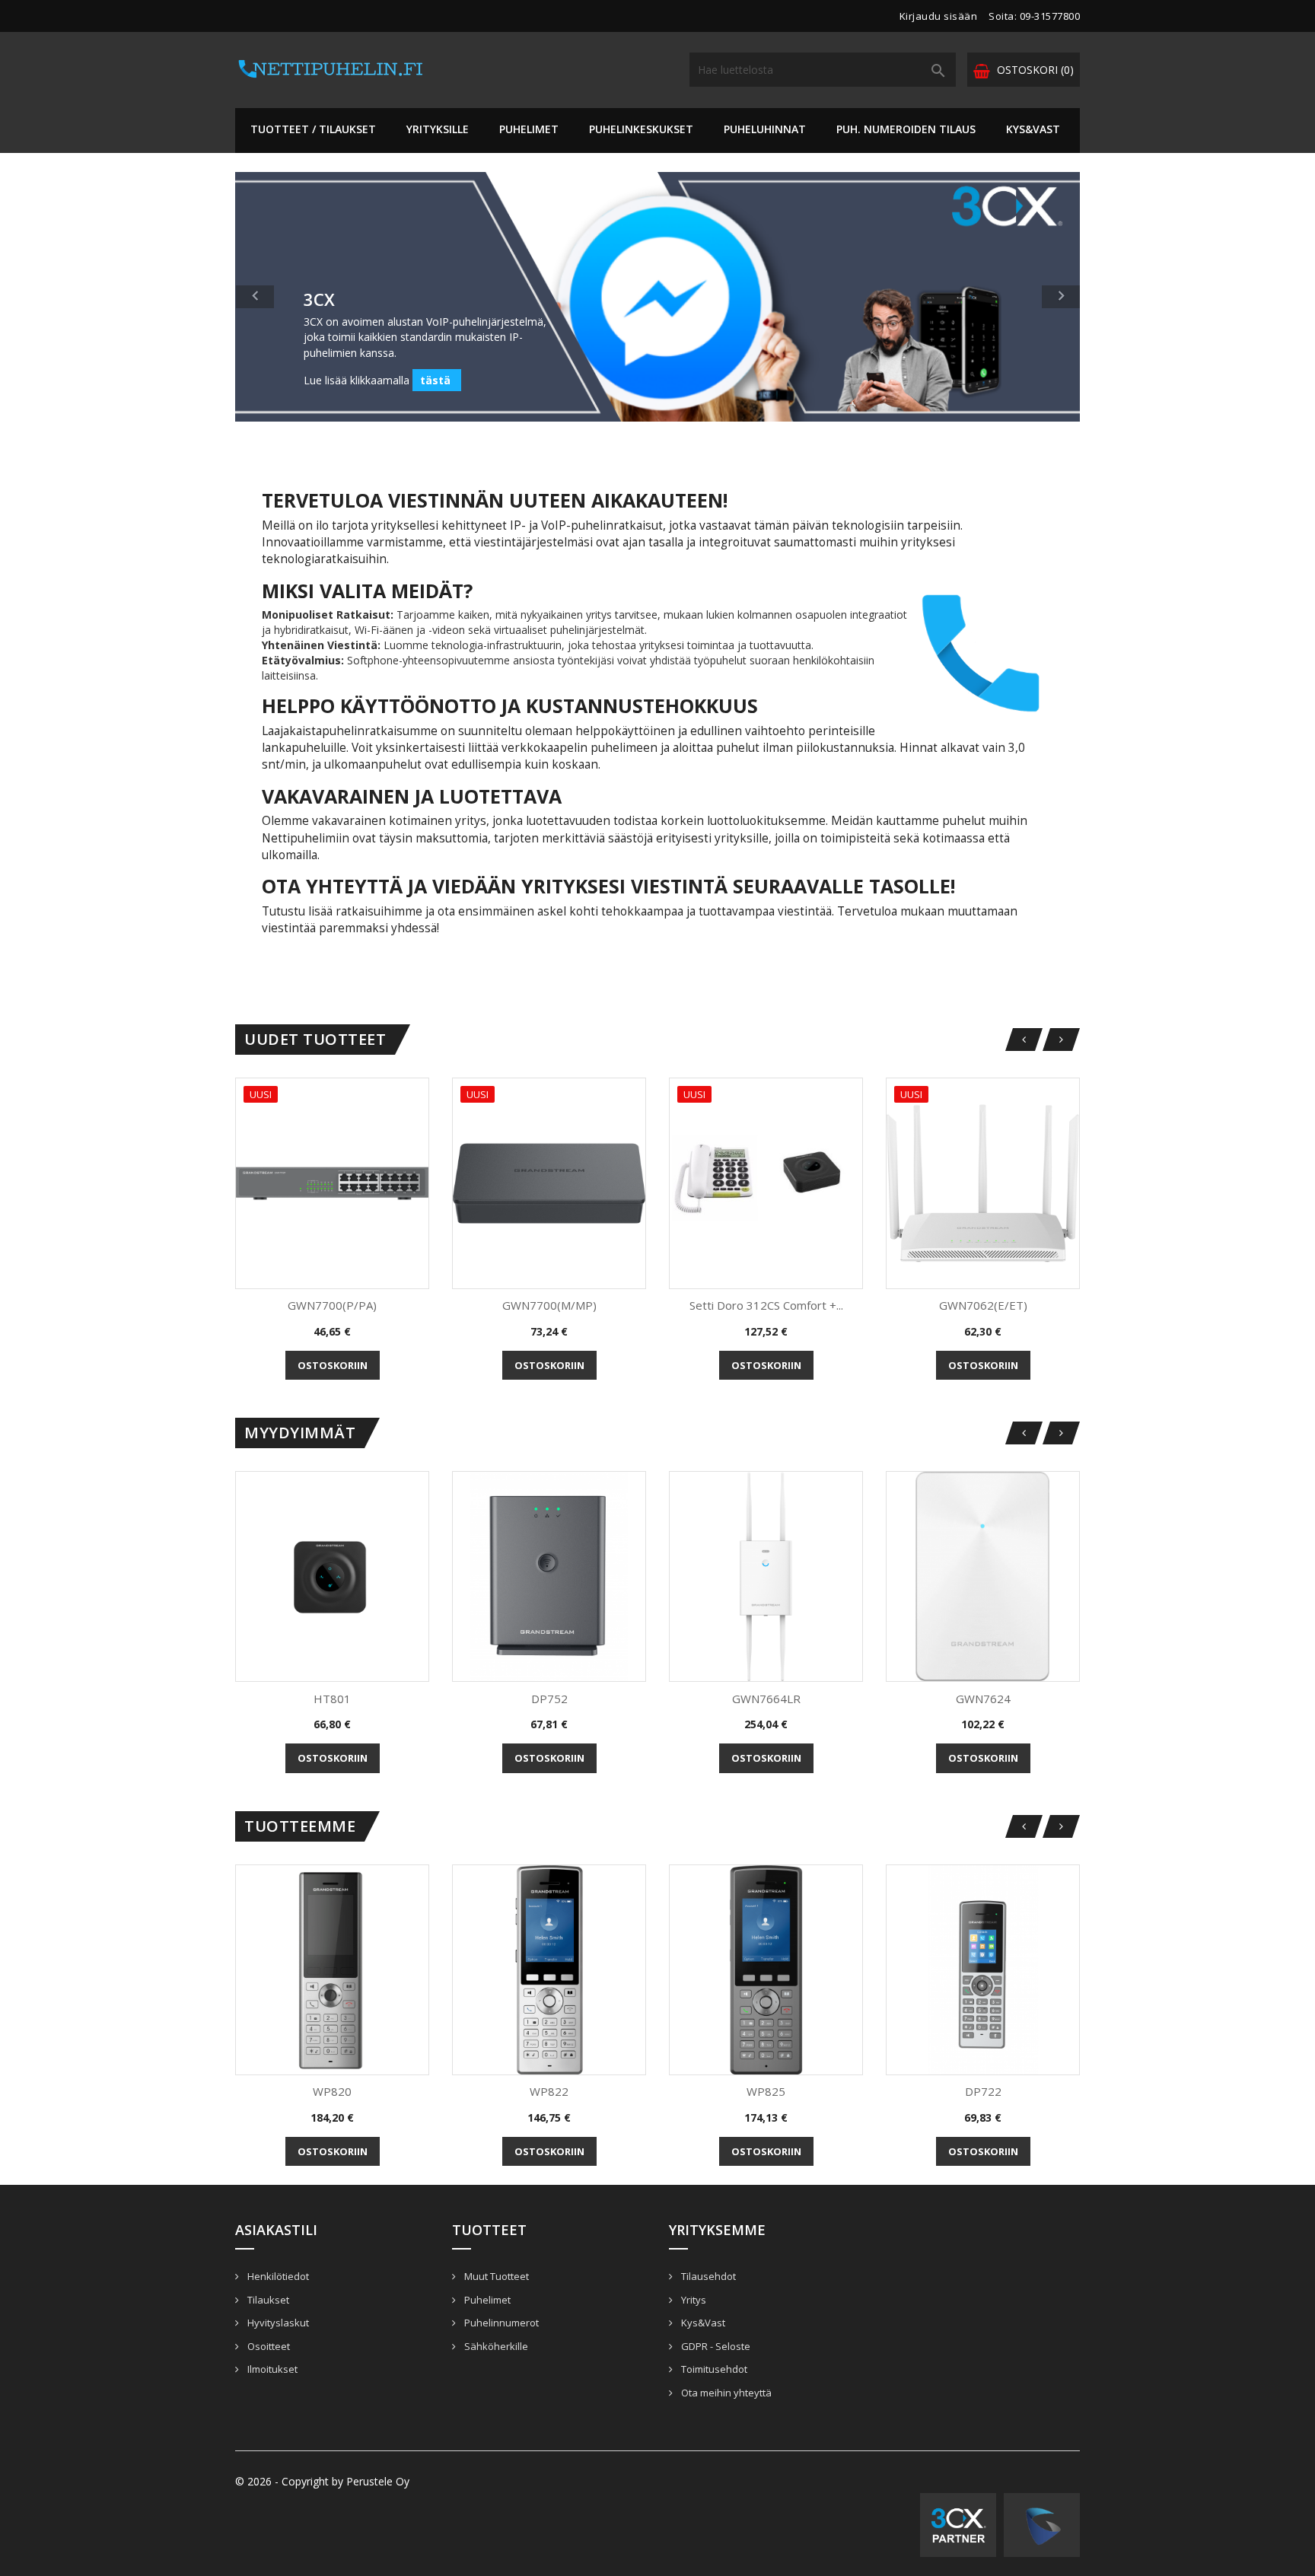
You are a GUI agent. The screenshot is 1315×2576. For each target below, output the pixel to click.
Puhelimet (529, 129)
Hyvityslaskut (277, 2323)
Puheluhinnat (765, 129)
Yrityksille (438, 129)
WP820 (332, 2091)
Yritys (693, 2300)
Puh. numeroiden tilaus (906, 129)
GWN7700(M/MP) (549, 1305)
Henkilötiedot (277, 2276)
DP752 (549, 1699)
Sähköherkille (495, 2346)
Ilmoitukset (271, 2369)
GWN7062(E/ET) (983, 1305)
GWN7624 (983, 1699)
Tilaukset (267, 2300)
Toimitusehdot (713, 2369)
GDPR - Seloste (715, 2346)
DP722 (983, 2091)
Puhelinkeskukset (641, 129)
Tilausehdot (707, 2276)
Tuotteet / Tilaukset (313, 129)
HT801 (332, 1699)
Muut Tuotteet (495, 2276)
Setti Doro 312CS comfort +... (766, 1305)
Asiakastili (276, 2230)
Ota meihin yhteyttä (725, 2393)
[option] (657, 297)
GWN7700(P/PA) (332, 1305)
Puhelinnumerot (500, 2323)
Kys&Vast (1033, 129)
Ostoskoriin (333, 1365)
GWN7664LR (766, 1699)
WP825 (766, 2091)
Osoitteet (267, 2346)
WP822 (549, 2091)
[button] (299, 297)
